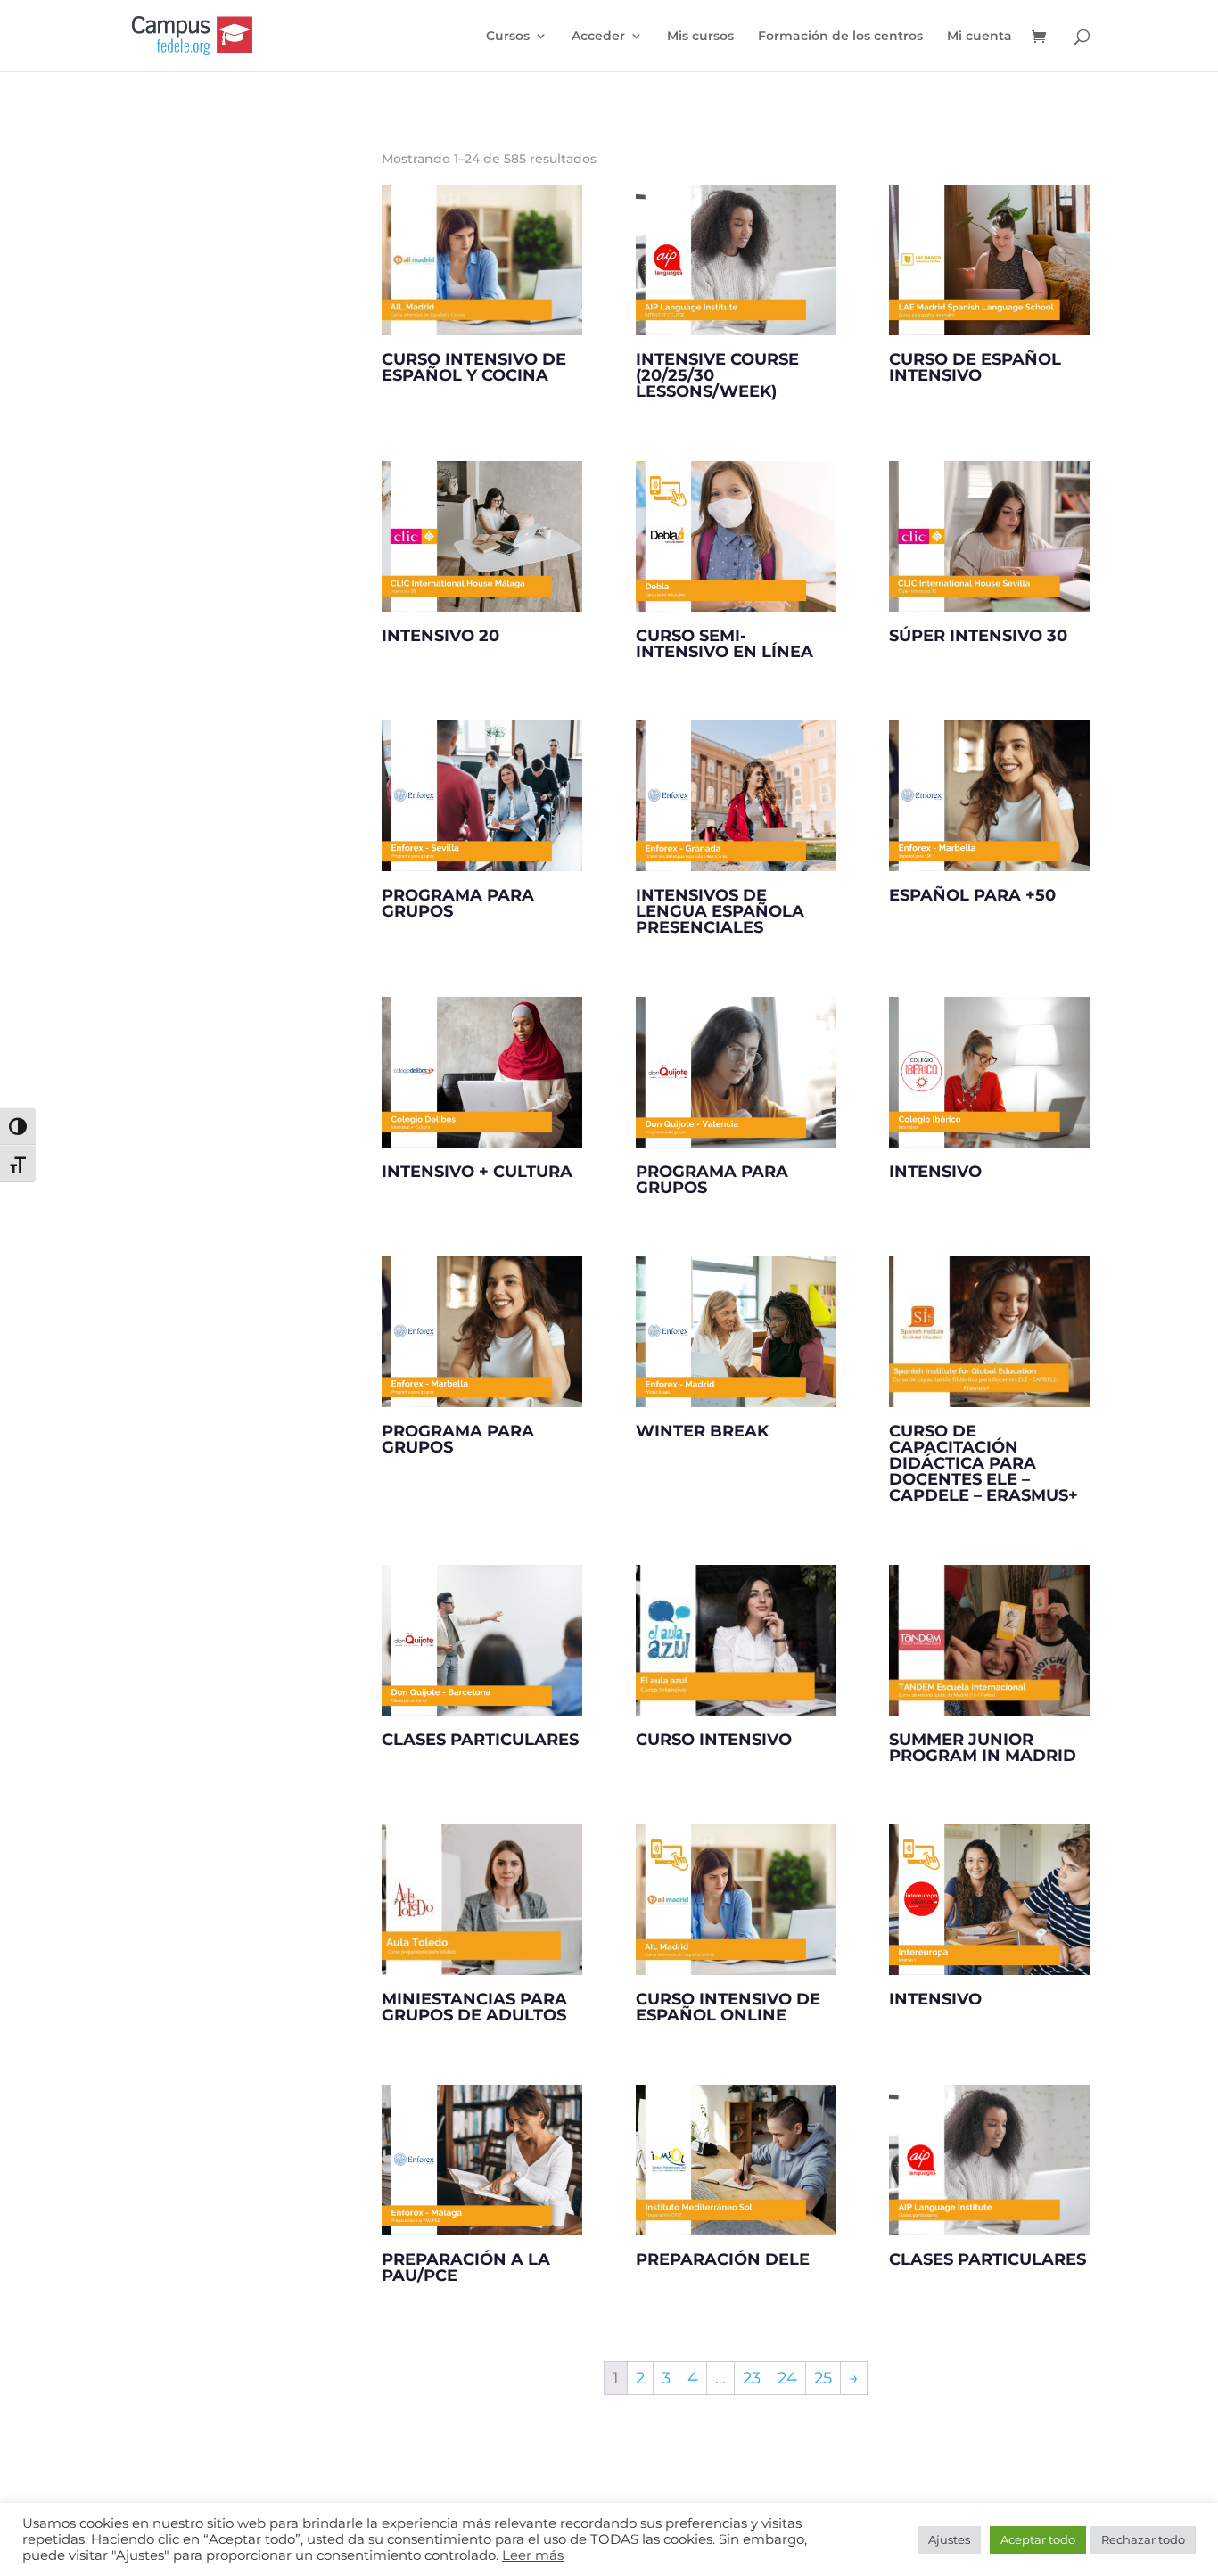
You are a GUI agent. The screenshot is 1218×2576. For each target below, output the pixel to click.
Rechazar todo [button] (1143, 2539)
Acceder (598, 37)
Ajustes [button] (949, 2539)
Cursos (508, 37)
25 (823, 2378)
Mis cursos (700, 37)
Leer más (533, 2555)
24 (787, 2378)
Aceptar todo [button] (1038, 2539)
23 (752, 2378)
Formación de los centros (840, 37)
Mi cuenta (979, 37)
